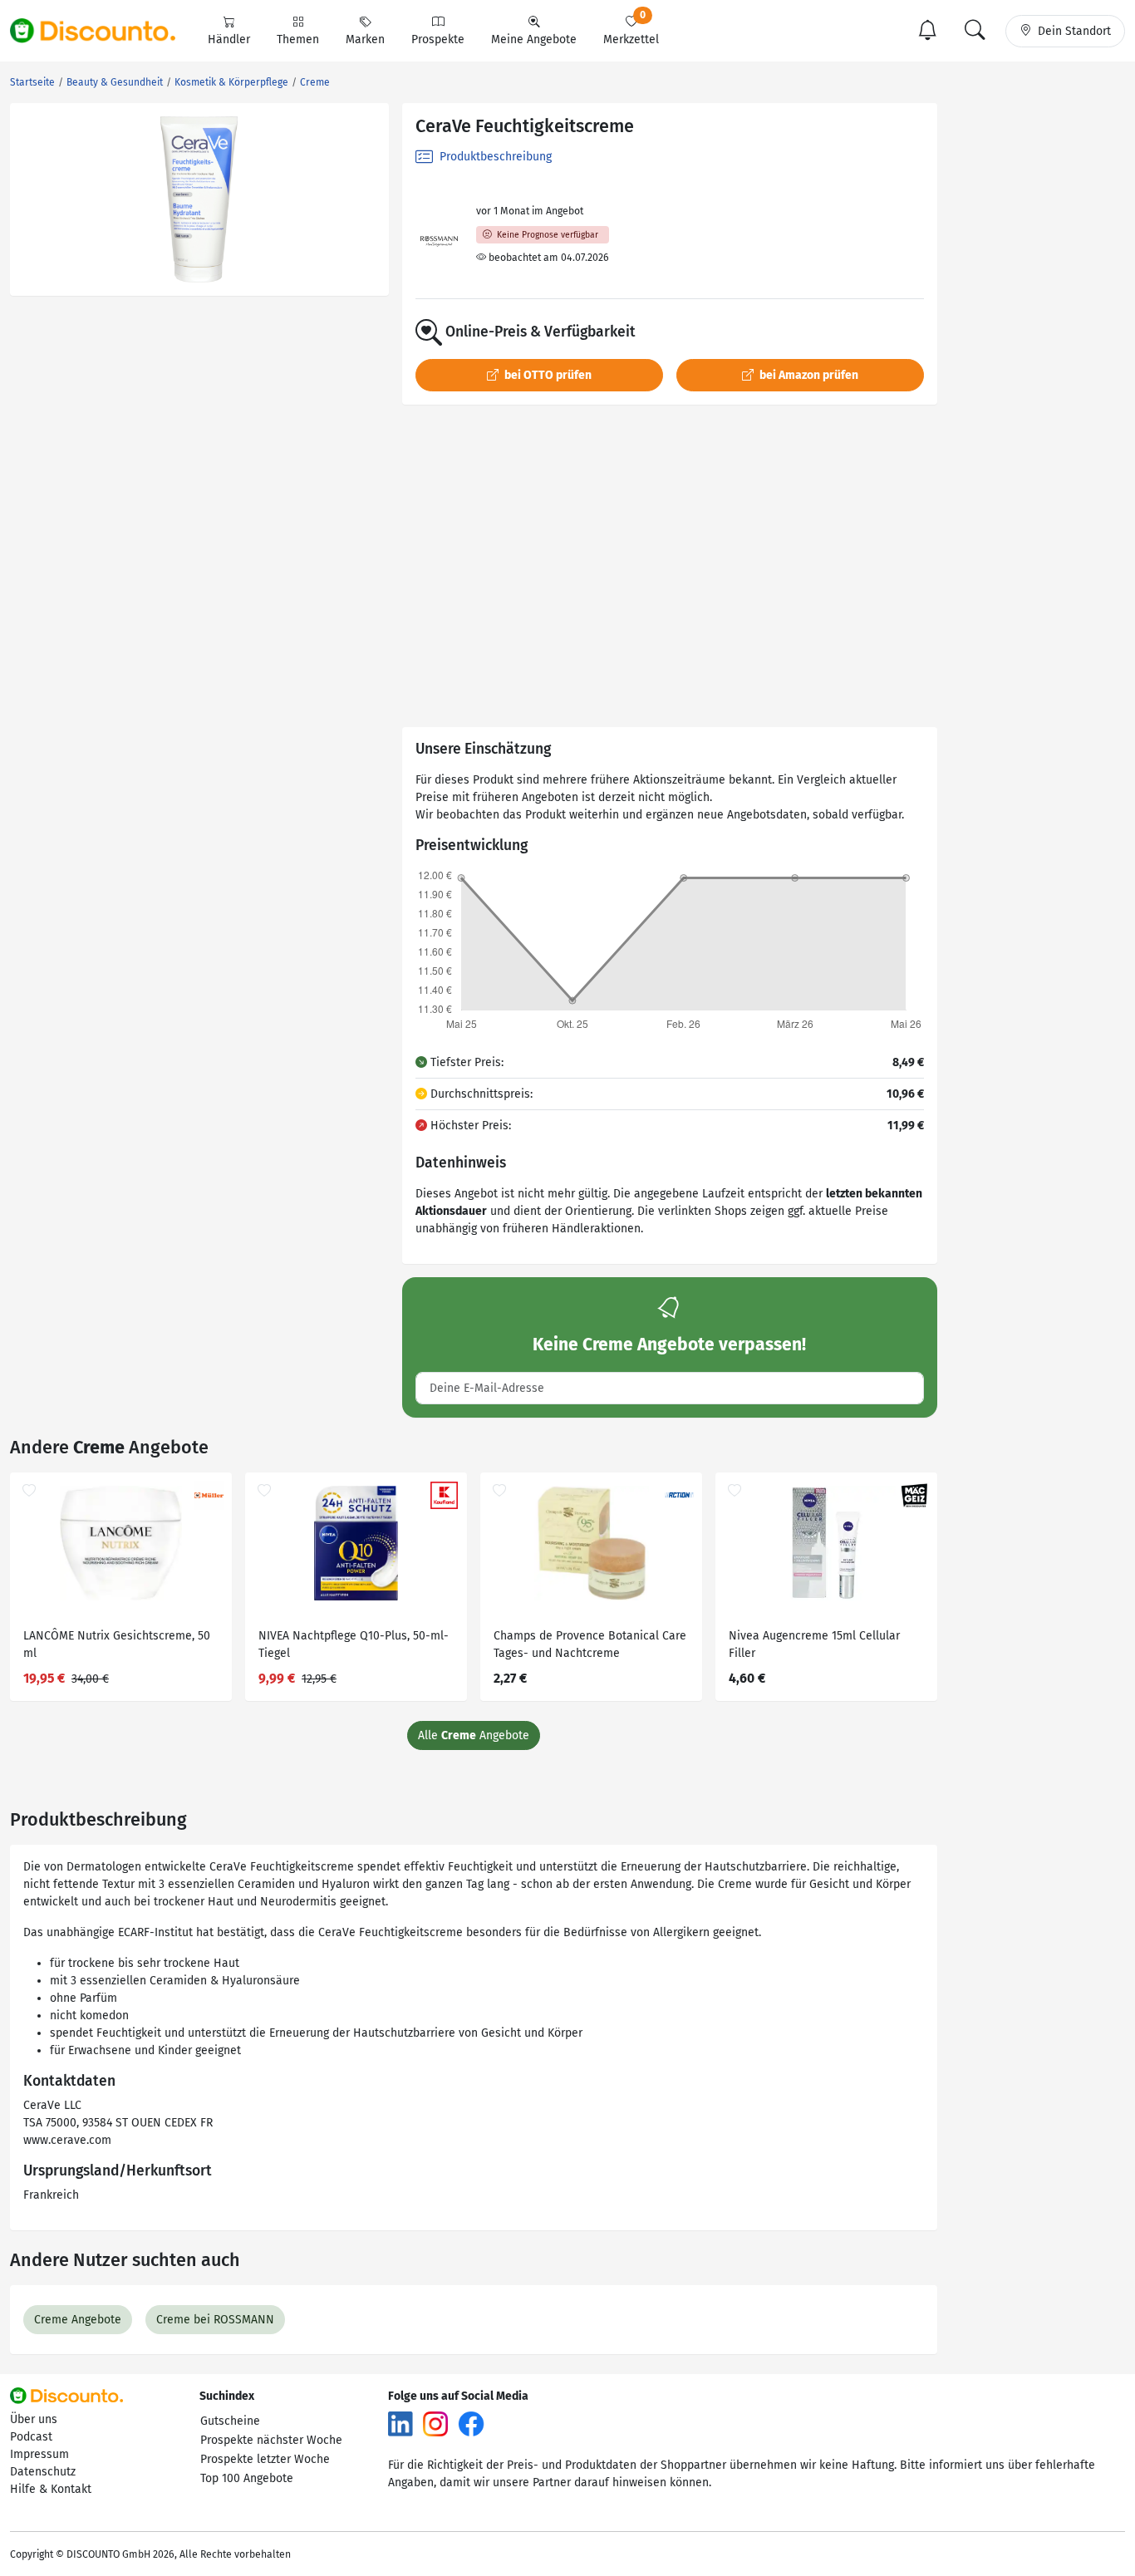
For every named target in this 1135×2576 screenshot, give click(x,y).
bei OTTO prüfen (547, 375)
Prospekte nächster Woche (271, 2440)
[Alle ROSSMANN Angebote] (439, 241)
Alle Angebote (474, 1735)
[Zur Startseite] (102, 31)
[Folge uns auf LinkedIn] (400, 2424)
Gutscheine (230, 2421)
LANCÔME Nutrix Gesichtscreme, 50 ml (117, 1644)
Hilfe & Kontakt (51, 2489)
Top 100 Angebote (247, 2478)
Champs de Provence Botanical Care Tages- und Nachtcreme (590, 1644)
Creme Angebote (78, 2320)
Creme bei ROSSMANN (215, 2320)
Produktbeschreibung (494, 157)
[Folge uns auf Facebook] (471, 2424)
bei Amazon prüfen (808, 375)
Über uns (34, 2419)
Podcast (31, 2437)
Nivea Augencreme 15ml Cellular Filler (814, 1644)
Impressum (39, 2454)
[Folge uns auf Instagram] (435, 2424)
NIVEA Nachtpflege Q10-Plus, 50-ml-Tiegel (354, 1644)
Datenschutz (43, 2472)
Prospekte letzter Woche (265, 2459)
